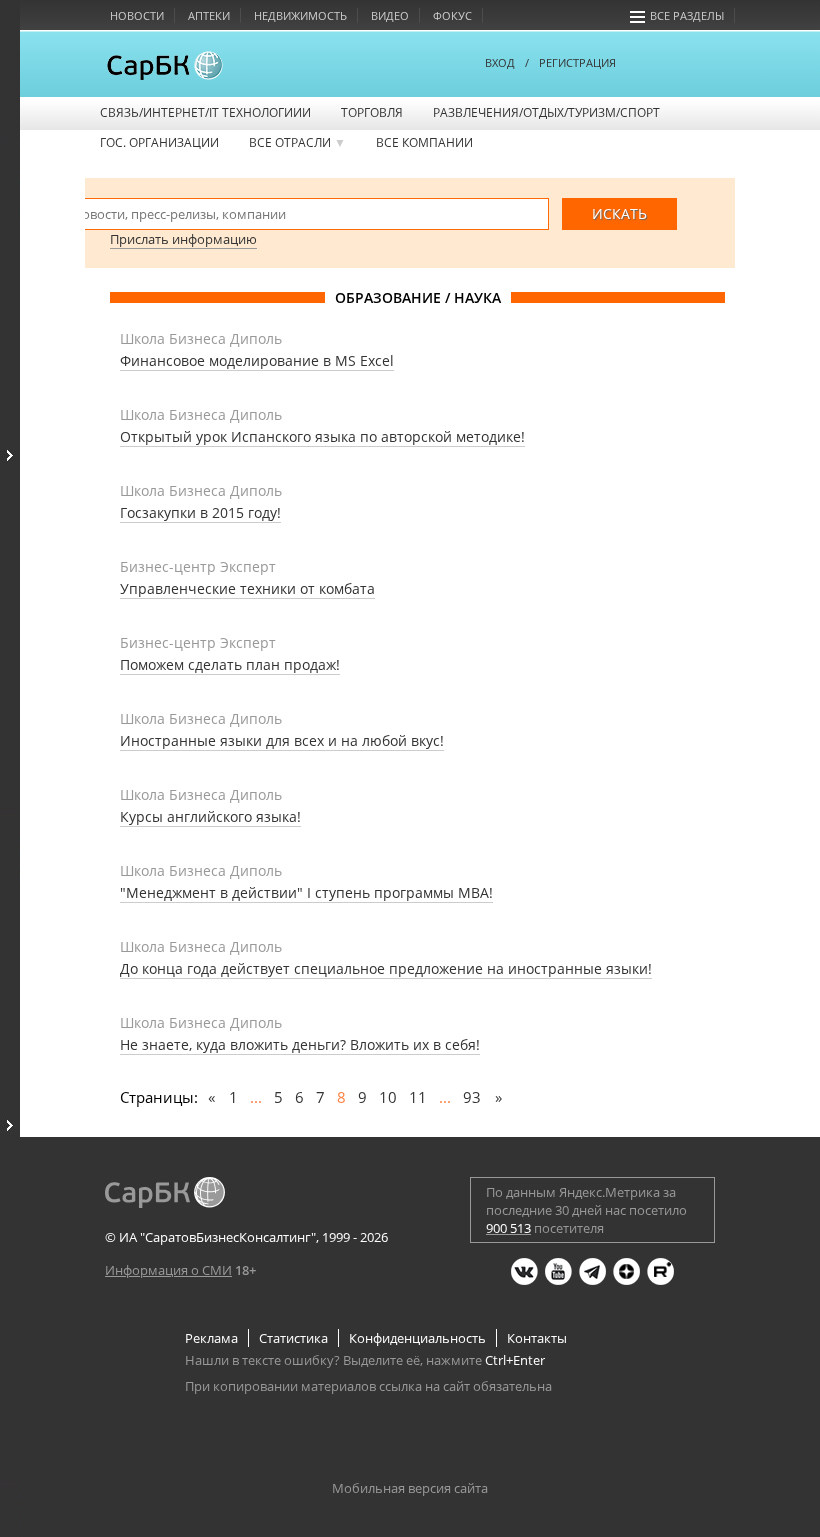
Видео (390, 15)
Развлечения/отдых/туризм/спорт (546, 112)
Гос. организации (159, 142)
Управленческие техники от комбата (247, 588)
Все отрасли (297, 142)
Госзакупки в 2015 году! (200, 512)
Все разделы (687, 15)
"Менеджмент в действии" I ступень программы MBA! (306, 892)
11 (418, 1097)
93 (472, 1097)
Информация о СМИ (168, 1270)
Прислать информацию (183, 239)
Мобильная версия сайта (410, 1488)
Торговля (372, 112)
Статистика (293, 1338)
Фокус (452, 15)
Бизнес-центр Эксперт (198, 566)
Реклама (211, 1338)
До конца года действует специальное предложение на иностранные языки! (386, 968)
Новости (137, 15)
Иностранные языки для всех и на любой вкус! (282, 740)
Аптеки (209, 15)
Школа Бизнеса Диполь (201, 338)
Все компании (424, 142)
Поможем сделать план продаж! (230, 664)
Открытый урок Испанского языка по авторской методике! (322, 436)
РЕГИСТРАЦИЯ (577, 62)
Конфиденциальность (417, 1338)
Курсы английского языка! (210, 816)
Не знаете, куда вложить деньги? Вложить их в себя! (300, 1044)
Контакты (537, 1338)
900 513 (508, 1228)
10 (388, 1097)
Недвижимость (300, 15)
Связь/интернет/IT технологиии (205, 112)
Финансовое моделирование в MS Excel (257, 360)
